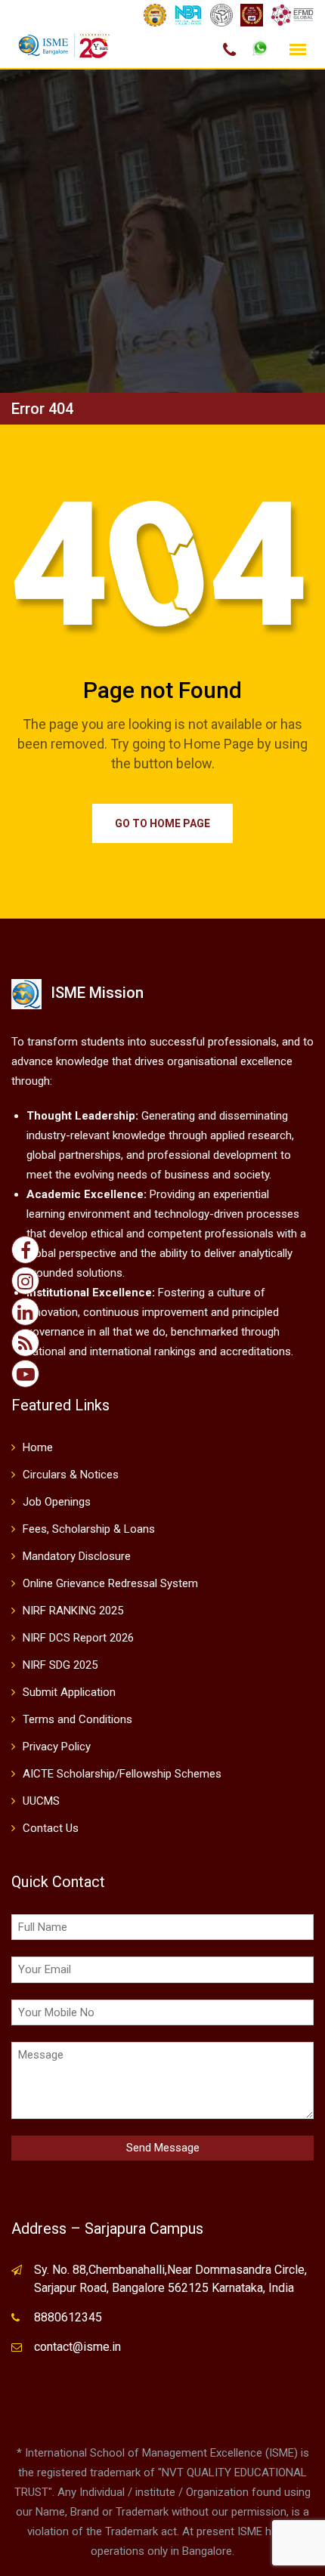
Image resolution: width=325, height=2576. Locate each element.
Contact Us (51, 1828)
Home (38, 1447)
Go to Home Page (162, 823)
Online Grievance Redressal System (110, 1583)
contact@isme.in (77, 2347)
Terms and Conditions (77, 1719)
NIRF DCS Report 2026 (78, 1638)
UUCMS (41, 1801)
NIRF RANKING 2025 (73, 1611)
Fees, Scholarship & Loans (89, 1529)
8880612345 (68, 2317)
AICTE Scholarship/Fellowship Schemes (122, 1774)
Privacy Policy (57, 1747)
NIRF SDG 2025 (60, 1665)
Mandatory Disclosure (77, 1556)
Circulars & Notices (71, 1475)
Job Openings (57, 1502)
